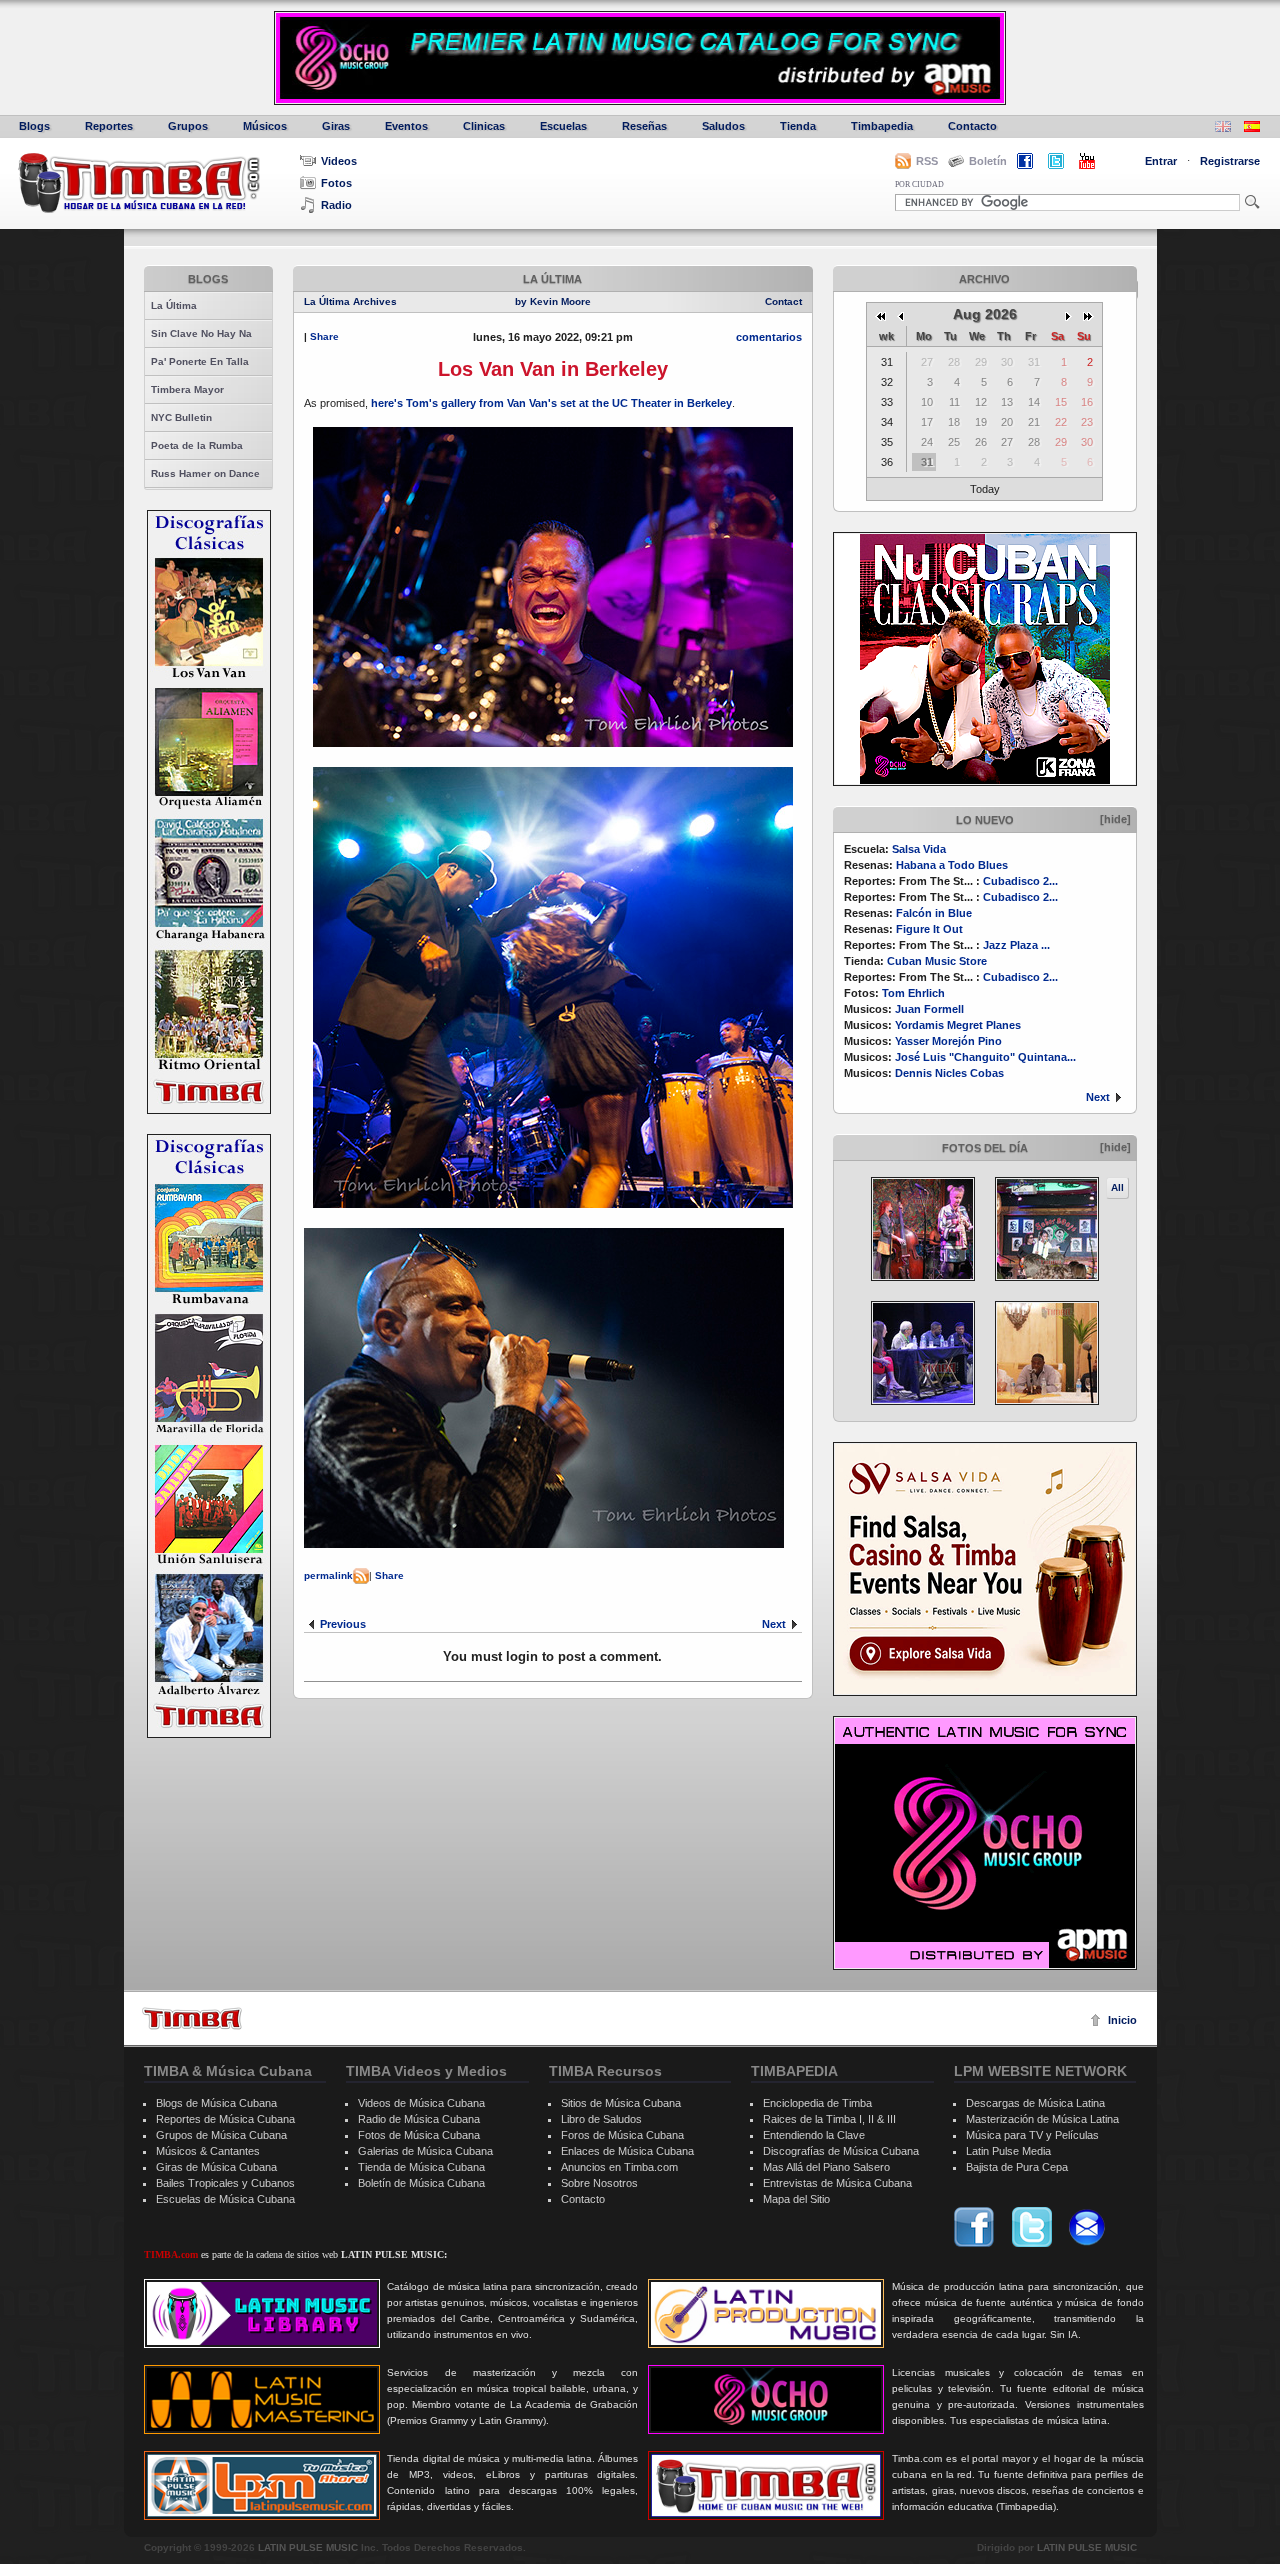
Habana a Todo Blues (952, 865)
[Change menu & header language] (1223, 128)
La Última (174, 305)
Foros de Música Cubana (622, 2135)
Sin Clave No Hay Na (201, 333)
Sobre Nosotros (599, 2183)
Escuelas (563, 126)
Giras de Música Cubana (216, 2167)
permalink (328, 1575)
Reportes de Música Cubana (225, 2119)
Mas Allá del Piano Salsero (826, 2167)
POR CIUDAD (919, 184)
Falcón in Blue (934, 913)
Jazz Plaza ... (1016, 945)
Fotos (336, 183)
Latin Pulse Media (1008, 2151)
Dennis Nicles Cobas (949, 1073)
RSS (927, 161)
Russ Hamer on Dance (205, 473)
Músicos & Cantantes (208, 2151)
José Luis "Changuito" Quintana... (985, 1057)
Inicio (1122, 2020)
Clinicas (484, 126)
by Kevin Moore (553, 301)
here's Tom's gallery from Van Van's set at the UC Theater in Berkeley (551, 403)
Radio (336, 205)
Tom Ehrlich (913, 993)
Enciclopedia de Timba (817, 2103)
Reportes (109, 126)
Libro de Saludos (601, 2119)
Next (1098, 1097)
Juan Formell (929, 1009)
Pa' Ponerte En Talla (200, 361)
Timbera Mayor (187, 389)
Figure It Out (929, 929)
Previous (343, 1624)
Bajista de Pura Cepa (1017, 2167)
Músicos (265, 126)
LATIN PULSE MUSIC (308, 2547)
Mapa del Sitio (796, 2199)
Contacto (972, 126)
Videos (339, 161)
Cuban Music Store (937, 961)
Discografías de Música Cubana (841, 2151)
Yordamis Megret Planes (958, 1025)
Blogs (34, 126)
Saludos (723, 126)
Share (324, 336)
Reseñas (644, 126)
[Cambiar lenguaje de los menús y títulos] (1252, 128)
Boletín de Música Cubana (421, 2183)
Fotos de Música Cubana (419, 2135)
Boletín (988, 161)
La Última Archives (350, 301)
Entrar (1161, 161)
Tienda (798, 126)
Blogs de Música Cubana (216, 2103)
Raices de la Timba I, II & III (829, 2119)
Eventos (406, 126)
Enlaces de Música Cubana (627, 2151)
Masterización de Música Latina (1042, 2119)
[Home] (192, 2018)
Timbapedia (882, 126)
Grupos (188, 126)
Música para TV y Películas (1032, 2135)
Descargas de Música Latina (1035, 2103)
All (1117, 1187)
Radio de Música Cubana (419, 2119)
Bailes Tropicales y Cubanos (225, 2183)
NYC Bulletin (181, 417)
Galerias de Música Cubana (425, 2151)
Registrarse (1230, 161)
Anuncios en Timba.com (619, 2167)
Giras (336, 126)
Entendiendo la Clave (814, 2135)
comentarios (769, 337)
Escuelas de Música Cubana (225, 2199)
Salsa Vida (919, 849)
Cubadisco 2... (1020, 881)
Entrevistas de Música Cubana (837, 2183)
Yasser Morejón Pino (948, 1041)
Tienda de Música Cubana (421, 2167)
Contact (783, 301)
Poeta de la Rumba (197, 445)
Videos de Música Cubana (421, 2103)
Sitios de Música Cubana (621, 2103)
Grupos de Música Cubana (221, 2135)
